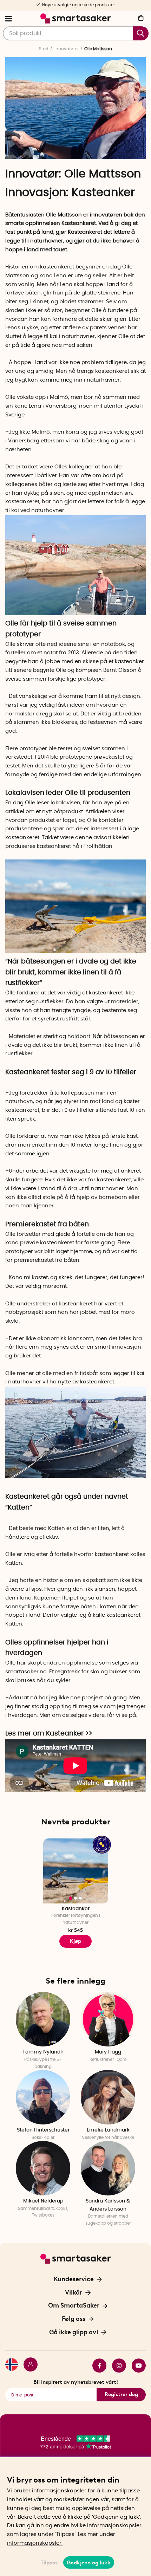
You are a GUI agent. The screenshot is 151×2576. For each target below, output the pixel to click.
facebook (97, 2366)
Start (44, 49)
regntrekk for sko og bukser (91, 1672)
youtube (136, 2366)
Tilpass (49, 2563)
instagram (116, 2366)
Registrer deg (121, 2394)
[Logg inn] (28, 2366)
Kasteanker (103, 193)
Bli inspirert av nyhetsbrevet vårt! (76, 2382)
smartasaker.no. (27, 1672)
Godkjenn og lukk (89, 2563)
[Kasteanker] (75, 952)
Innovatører (67, 49)
